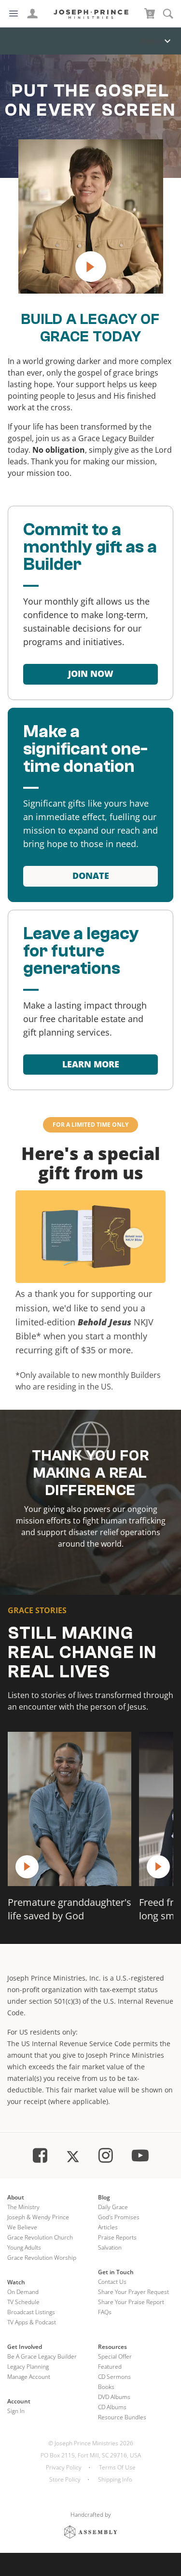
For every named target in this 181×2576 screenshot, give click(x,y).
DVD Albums (114, 2397)
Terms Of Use (117, 2467)
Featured (110, 2367)
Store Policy (65, 2479)
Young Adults (24, 2247)
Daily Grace (113, 2207)
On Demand (23, 2292)
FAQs (105, 2312)
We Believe (22, 2227)
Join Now (91, 674)
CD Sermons (114, 2377)
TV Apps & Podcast (32, 2322)
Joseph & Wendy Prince (38, 2217)
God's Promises (119, 2217)
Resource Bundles (122, 2417)
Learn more (91, 1064)
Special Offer (115, 2356)
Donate (91, 876)
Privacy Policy (64, 2467)
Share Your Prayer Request (133, 2292)
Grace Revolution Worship (42, 2258)
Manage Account (29, 2377)
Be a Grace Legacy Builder (42, 2356)
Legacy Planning (28, 2367)
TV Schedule (23, 2302)
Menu (151, 41)
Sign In (16, 2411)
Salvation (110, 2247)
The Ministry (23, 2207)
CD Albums (112, 2407)
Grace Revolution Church (40, 2237)
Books (106, 2387)
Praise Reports (117, 2237)
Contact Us (112, 2282)
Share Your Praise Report (131, 2302)
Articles (108, 2227)
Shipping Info (115, 2479)
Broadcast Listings (31, 2312)
